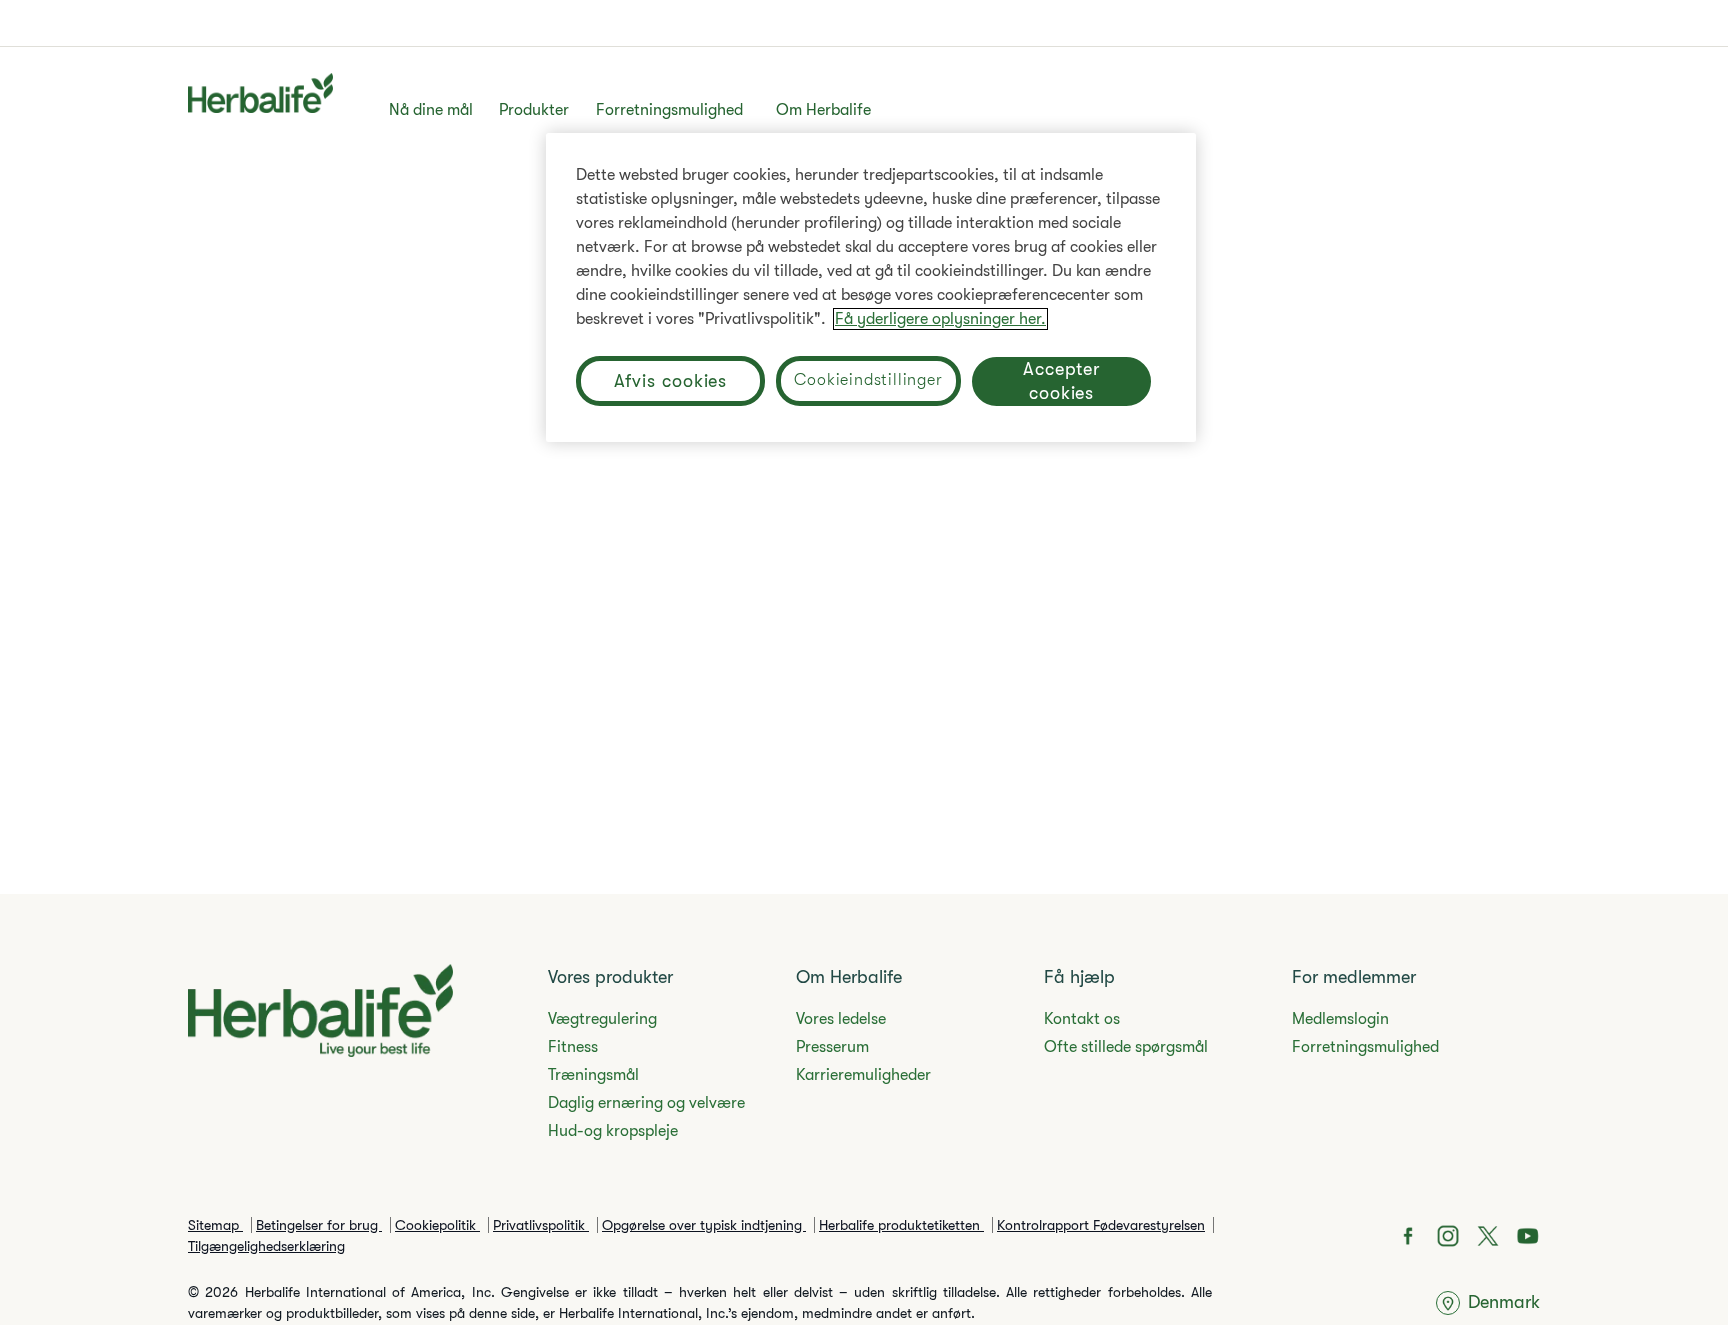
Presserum (832, 1047)
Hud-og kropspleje (613, 1131)
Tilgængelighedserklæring (266, 1246)
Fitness (573, 1047)
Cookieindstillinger (868, 380)
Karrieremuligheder (863, 1075)
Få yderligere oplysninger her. (940, 319)
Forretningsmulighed (669, 110)
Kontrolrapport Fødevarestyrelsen (1101, 1225)
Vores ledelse (841, 1019)
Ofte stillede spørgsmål (1126, 1047)
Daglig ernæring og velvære (646, 1103)
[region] (871, 287)
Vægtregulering (602, 1019)
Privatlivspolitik (541, 1225)
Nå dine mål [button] (431, 110)
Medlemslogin (1340, 1019)
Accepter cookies (1061, 381)
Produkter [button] (534, 110)
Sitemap (215, 1225)
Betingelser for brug (319, 1225)
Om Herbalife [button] (823, 110)
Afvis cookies (671, 381)
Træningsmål (593, 1075)
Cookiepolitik (437, 1225)
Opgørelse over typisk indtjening (704, 1225)
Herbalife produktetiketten (901, 1225)
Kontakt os (1082, 1019)
